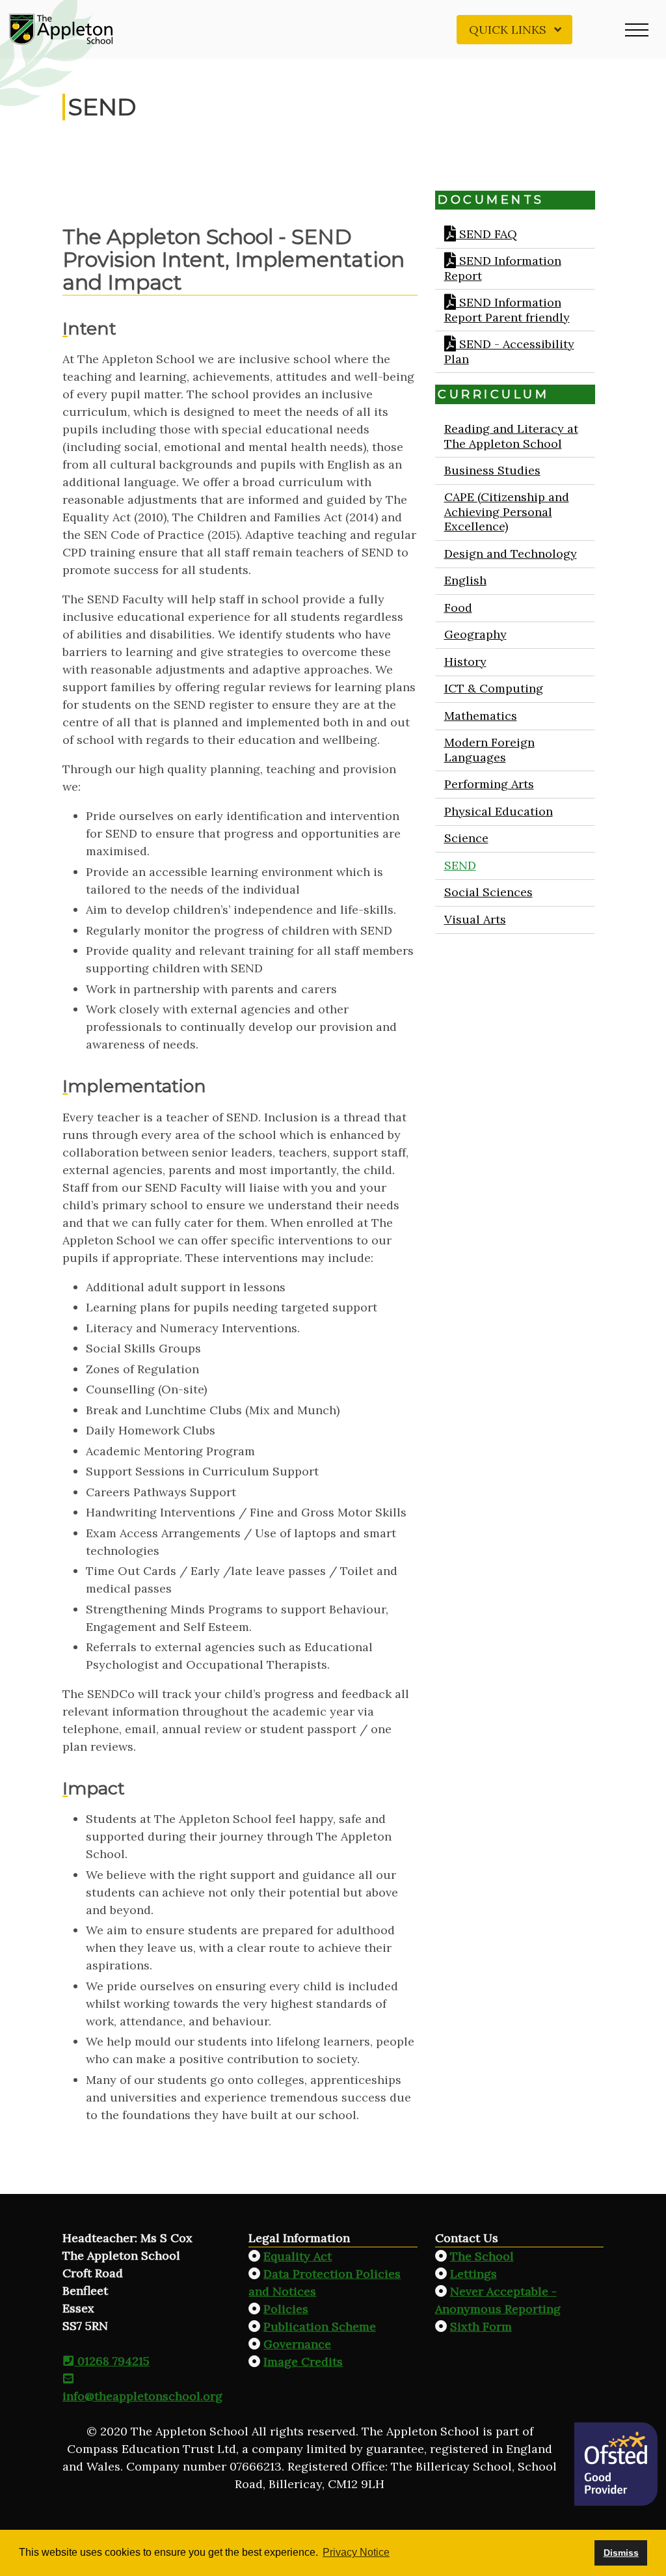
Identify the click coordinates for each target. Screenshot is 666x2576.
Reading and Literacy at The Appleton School (511, 436)
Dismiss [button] (621, 2553)
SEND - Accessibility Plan (509, 351)
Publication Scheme (320, 2326)
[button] (637, 29)
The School (482, 2256)
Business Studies (492, 470)
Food (458, 608)
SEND (460, 865)
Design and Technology (510, 554)
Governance (297, 2344)
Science (466, 838)
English (465, 580)
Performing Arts (488, 784)
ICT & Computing (493, 688)
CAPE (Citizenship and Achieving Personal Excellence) (506, 512)
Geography (475, 634)
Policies (286, 2309)
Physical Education (498, 811)
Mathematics (480, 716)
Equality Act (298, 2256)
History (465, 662)
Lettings (473, 2274)
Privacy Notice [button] (356, 2552)
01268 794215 (112, 2361)
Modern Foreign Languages (489, 750)
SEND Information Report (502, 268)
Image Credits (303, 2362)
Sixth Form (481, 2326)
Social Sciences (488, 892)
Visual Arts (474, 919)
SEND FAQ (486, 234)
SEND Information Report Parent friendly (506, 310)
